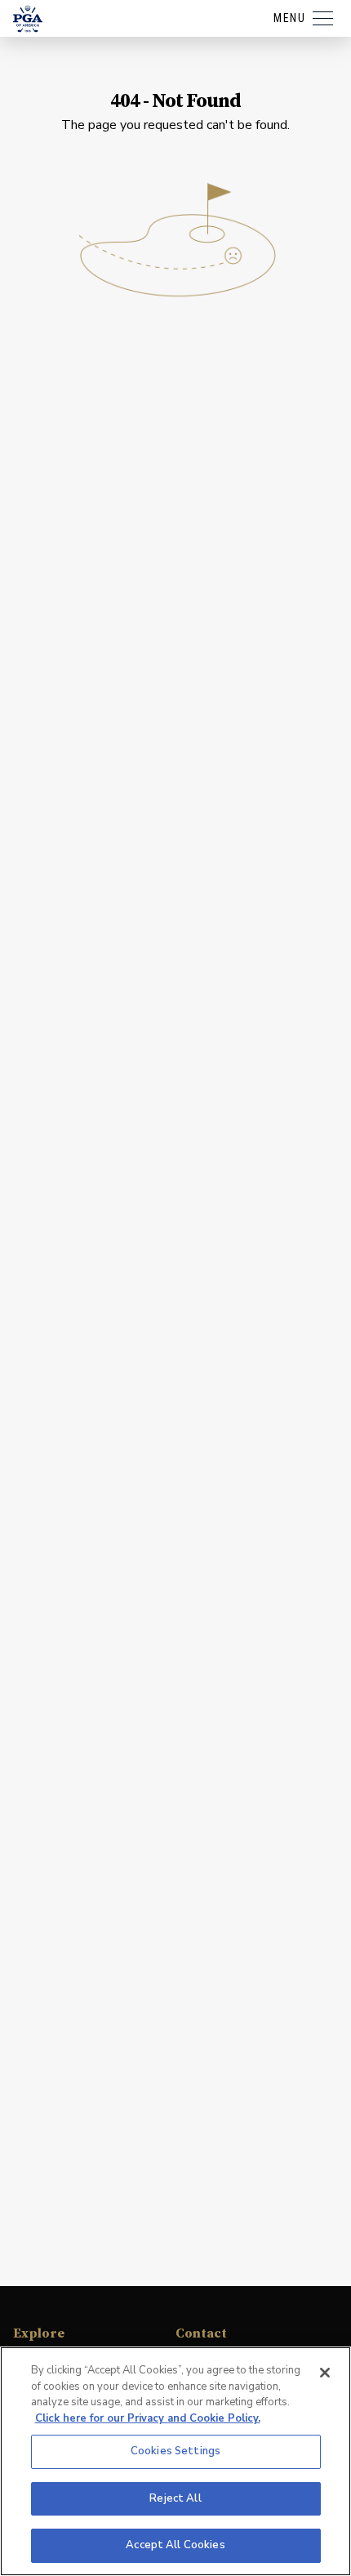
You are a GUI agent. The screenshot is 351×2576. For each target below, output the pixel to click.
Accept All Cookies (175, 2545)
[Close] (325, 2373)
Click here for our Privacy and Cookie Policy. (148, 2418)
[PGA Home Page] (28, 19)
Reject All (175, 2498)
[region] (175, 2461)
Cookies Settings (175, 2451)
